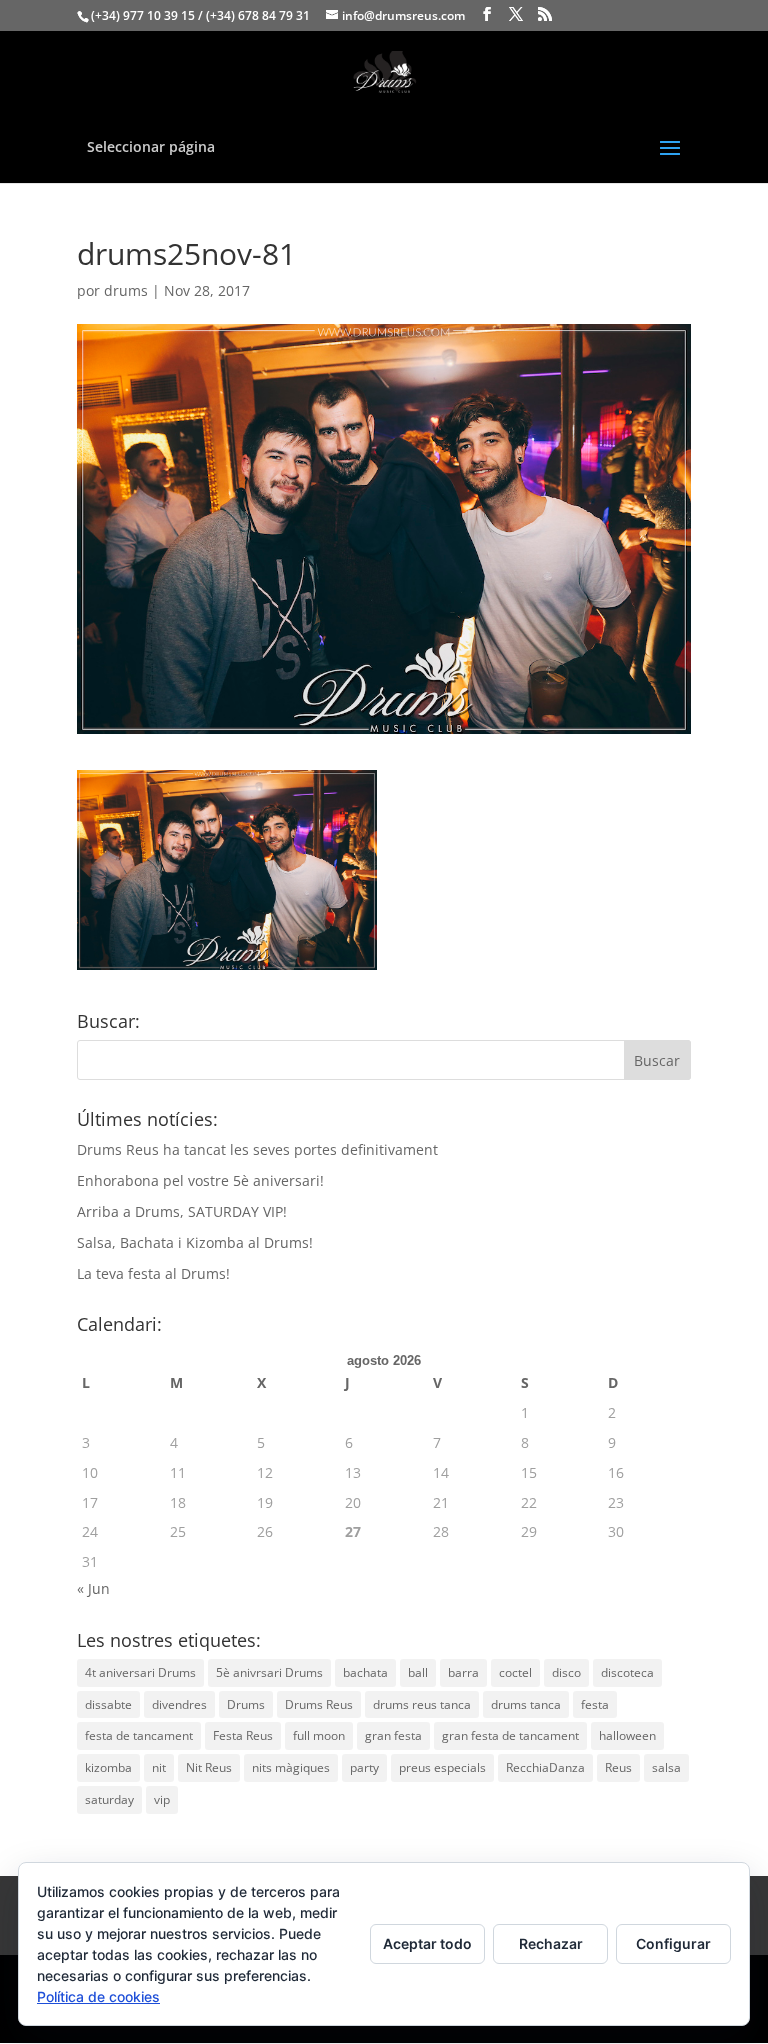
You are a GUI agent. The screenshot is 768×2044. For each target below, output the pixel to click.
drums (126, 290)
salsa (666, 1767)
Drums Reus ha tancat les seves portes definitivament (257, 1149)
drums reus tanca (422, 1704)
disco (566, 1672)
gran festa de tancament (510, 1735)
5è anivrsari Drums (269, 1672)
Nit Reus (209, 1767)
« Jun (93, 1588)
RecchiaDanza (545, 1767)
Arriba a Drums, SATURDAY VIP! (182, 1211)
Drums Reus (319, 1704)
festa (595, 1704)
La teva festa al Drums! (153, 1273)
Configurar (673, 1943)
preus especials (442, 1767)
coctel (515, 1672)
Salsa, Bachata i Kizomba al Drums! (195, 1242)
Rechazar (551, 1943)
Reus (618, 1767)
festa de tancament (139, 1735)
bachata (365, 1672)
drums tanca (526, 1704)
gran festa (393, 1735)
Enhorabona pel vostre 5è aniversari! (200, 1180)
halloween (627, 1735)
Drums (246, 1704)
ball (418, 1672)
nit (159, 1767)
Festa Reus (243, 1735)
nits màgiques (291, 1767)
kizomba (108, 1767)
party (364, 1767)
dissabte (108, 1704)
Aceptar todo (427, 1943)
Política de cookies (98, 1996)
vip (162, 1799)
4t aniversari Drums (140, 1672)
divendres (179, 1704)
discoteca (627, 1672)
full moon (319, 1735)
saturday (109, 1799)
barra (463, 1672)
